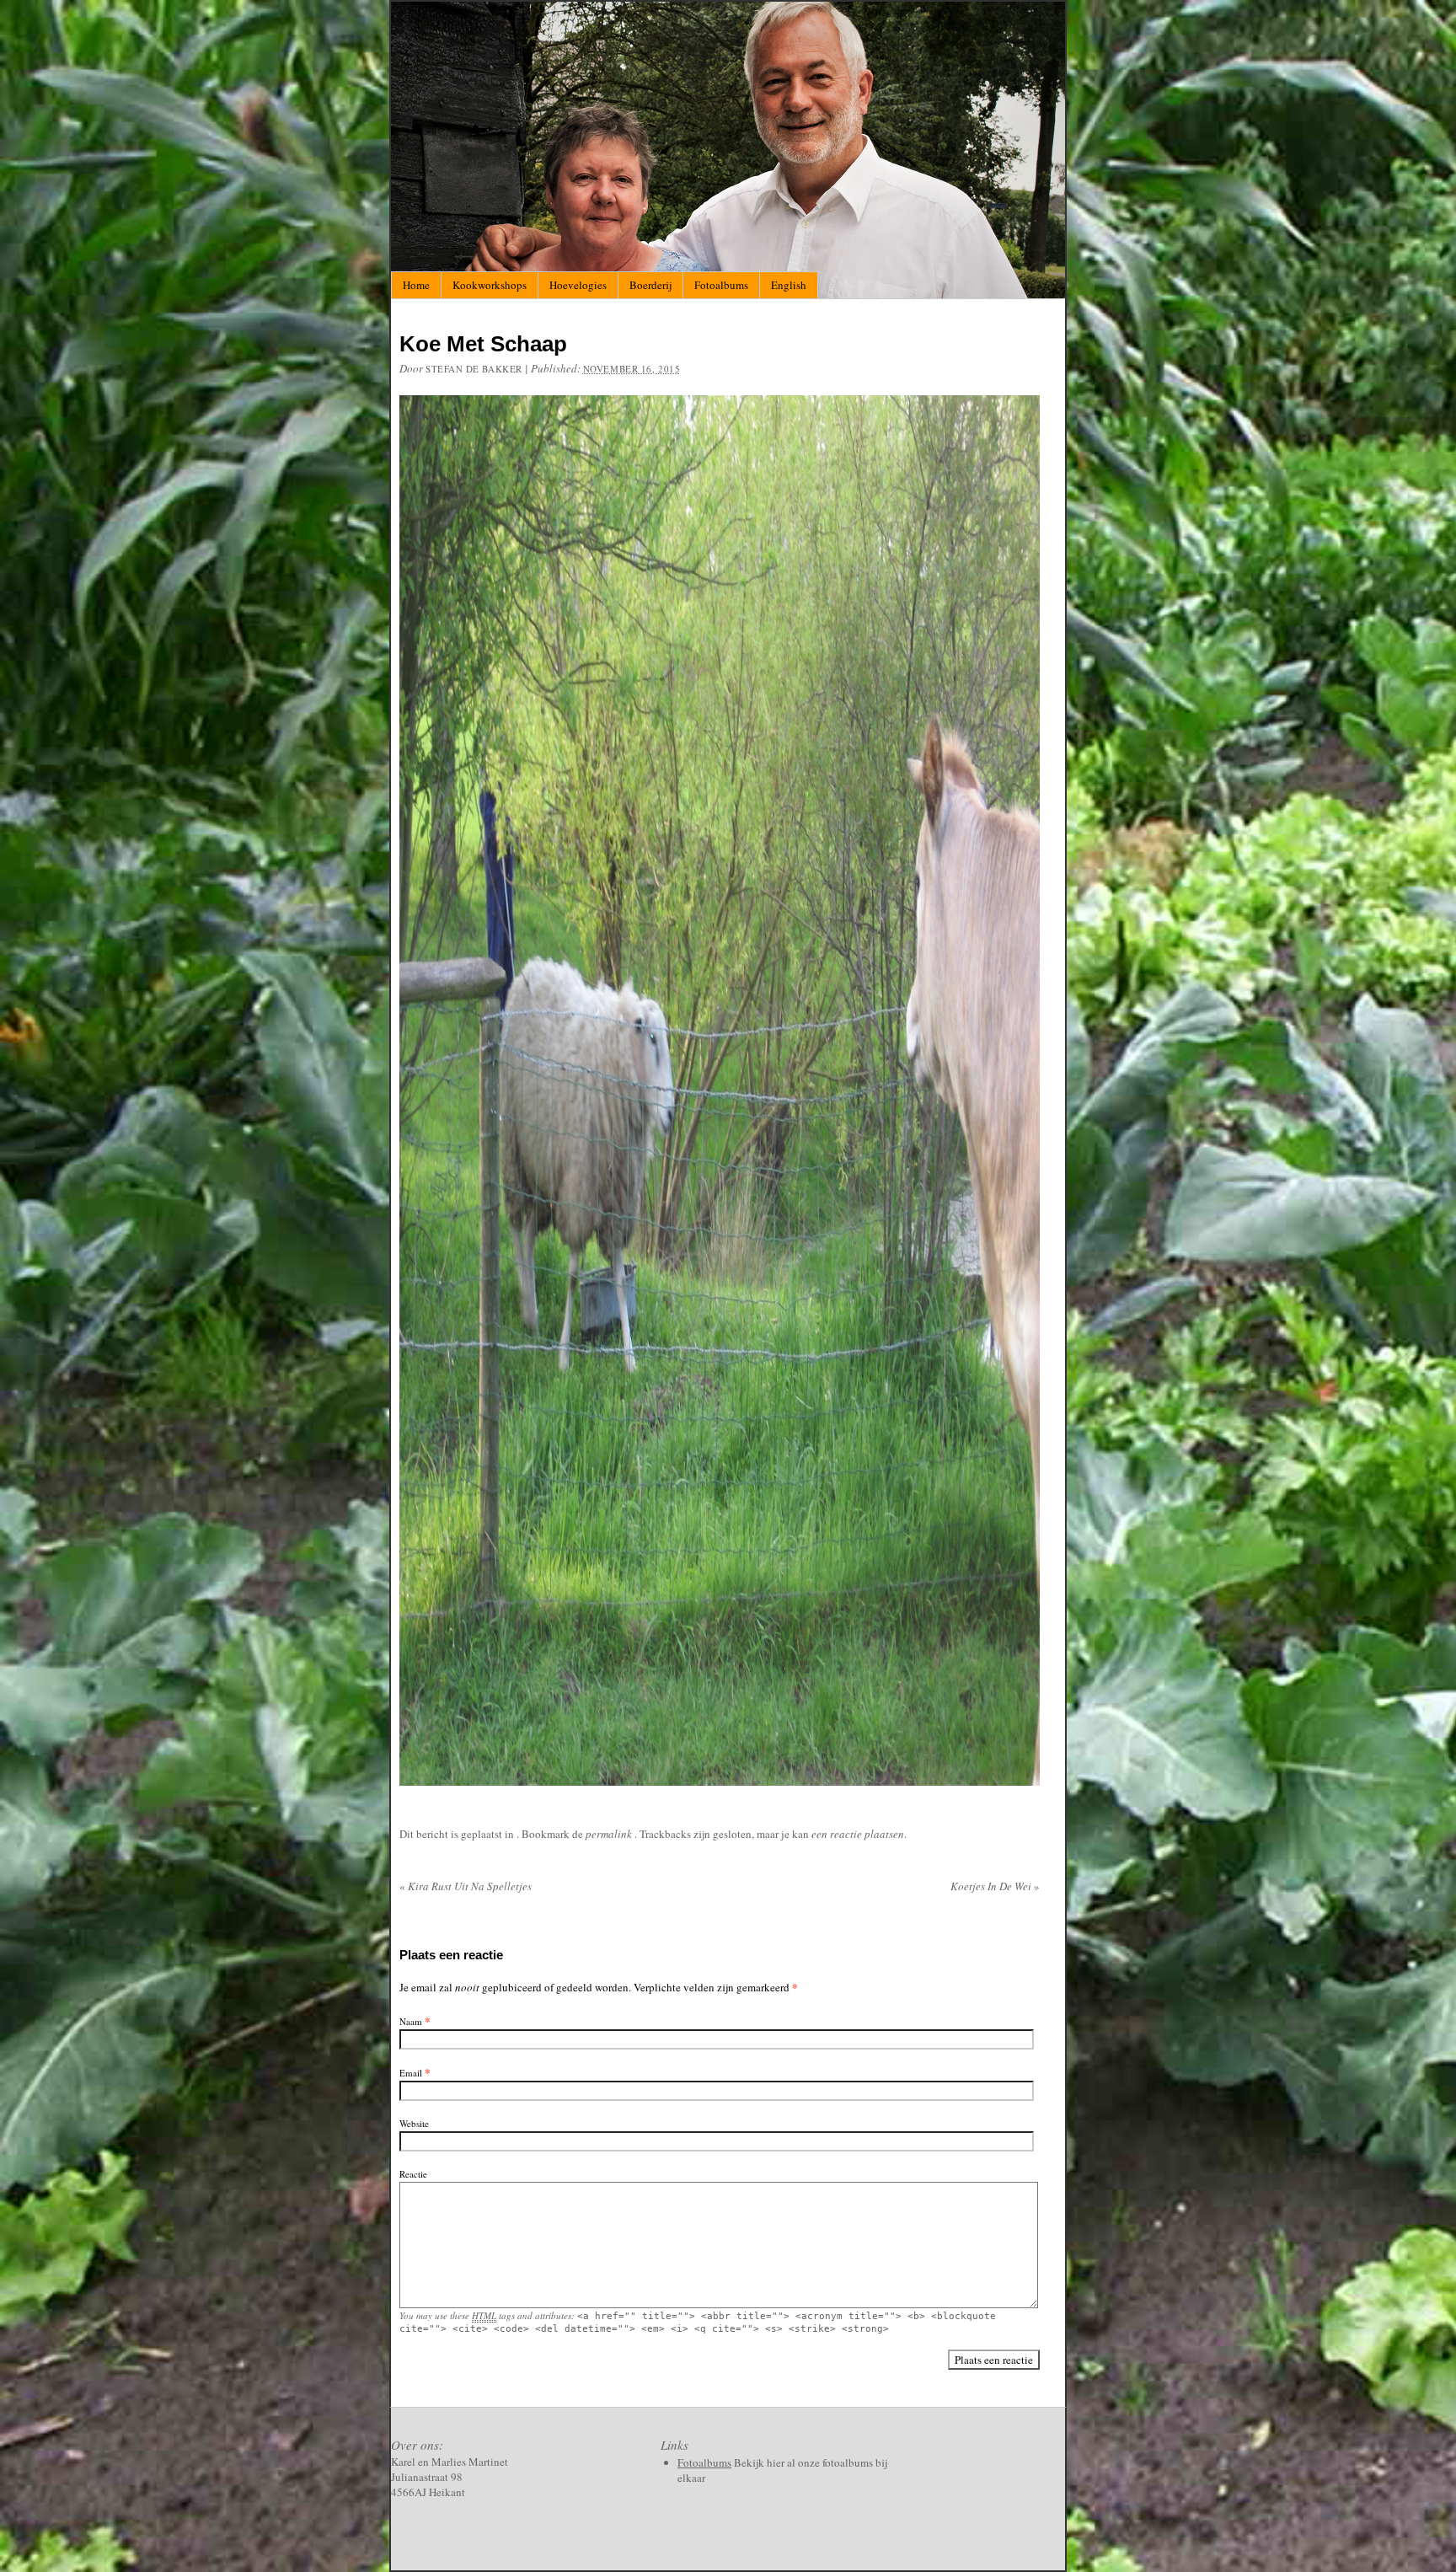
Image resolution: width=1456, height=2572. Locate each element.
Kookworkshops (490, 285)
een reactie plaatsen (858, 1834)
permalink (610, 1834)
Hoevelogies (578, 285)
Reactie (413, 2174)
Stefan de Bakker (474, 369)
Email (411, 2073)
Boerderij (650, 285)
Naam (411, 2021)
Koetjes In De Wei (995, 1886)
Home (416, 285)
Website (414, 2123)
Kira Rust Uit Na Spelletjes (466, 1886)
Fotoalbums (721, 285)
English (789, 285)
